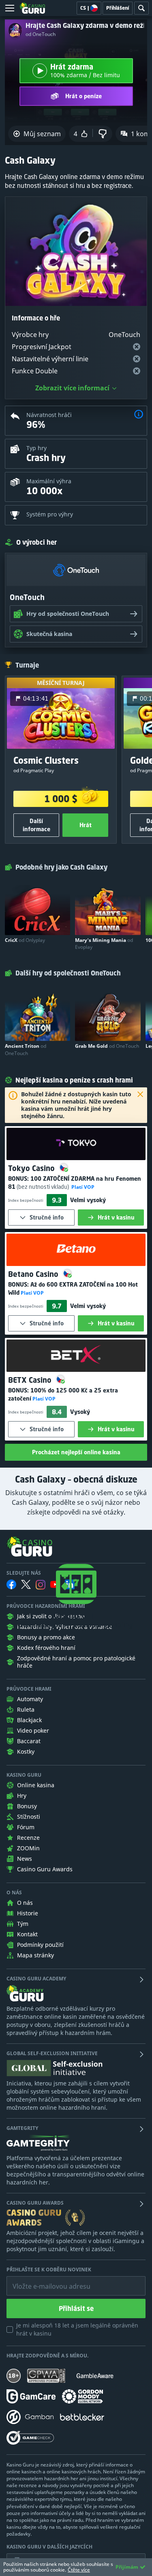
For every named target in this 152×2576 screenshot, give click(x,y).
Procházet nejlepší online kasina (76, 1452)
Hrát (86, 825)
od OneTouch (41, 34)
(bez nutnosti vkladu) (43, 1187)
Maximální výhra (49, 481)
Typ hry (36, 448)
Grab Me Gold (107, 1046)
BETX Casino (31, 1380)
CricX (25, 940)
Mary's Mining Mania (104, 944)
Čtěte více (79, 2570)
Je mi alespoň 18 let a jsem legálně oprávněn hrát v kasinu (77, 2329)
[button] (139, 415)
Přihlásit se (76, 2309)
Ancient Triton (26, 1049)
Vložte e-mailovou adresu (44, 2280)
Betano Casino (34, 1274)
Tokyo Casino (32, 1168)
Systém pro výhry (50, 514)
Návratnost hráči (49, 415)
